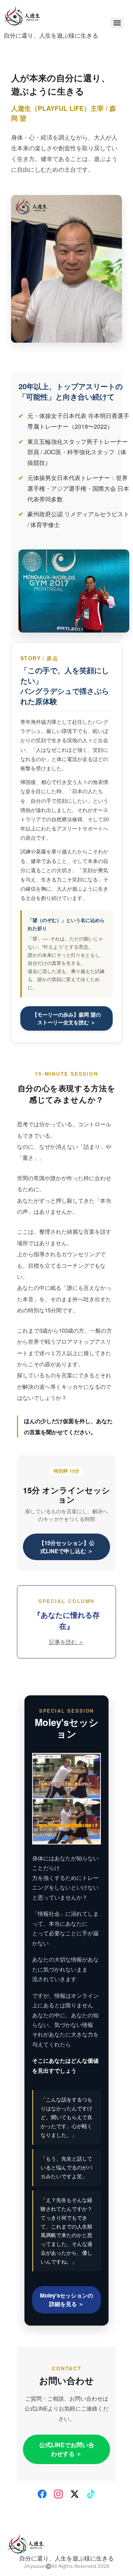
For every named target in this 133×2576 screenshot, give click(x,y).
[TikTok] (91, 2494)
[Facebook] (42, 2494)
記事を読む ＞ (66, 1642)
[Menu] (117, 23)
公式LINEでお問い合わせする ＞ (67, 2449)
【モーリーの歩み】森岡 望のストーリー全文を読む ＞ (66, 1018)
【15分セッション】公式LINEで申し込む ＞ (67, 1547)
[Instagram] (58, 2494)
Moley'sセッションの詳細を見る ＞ (66, 2300)
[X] (75, 2494)
